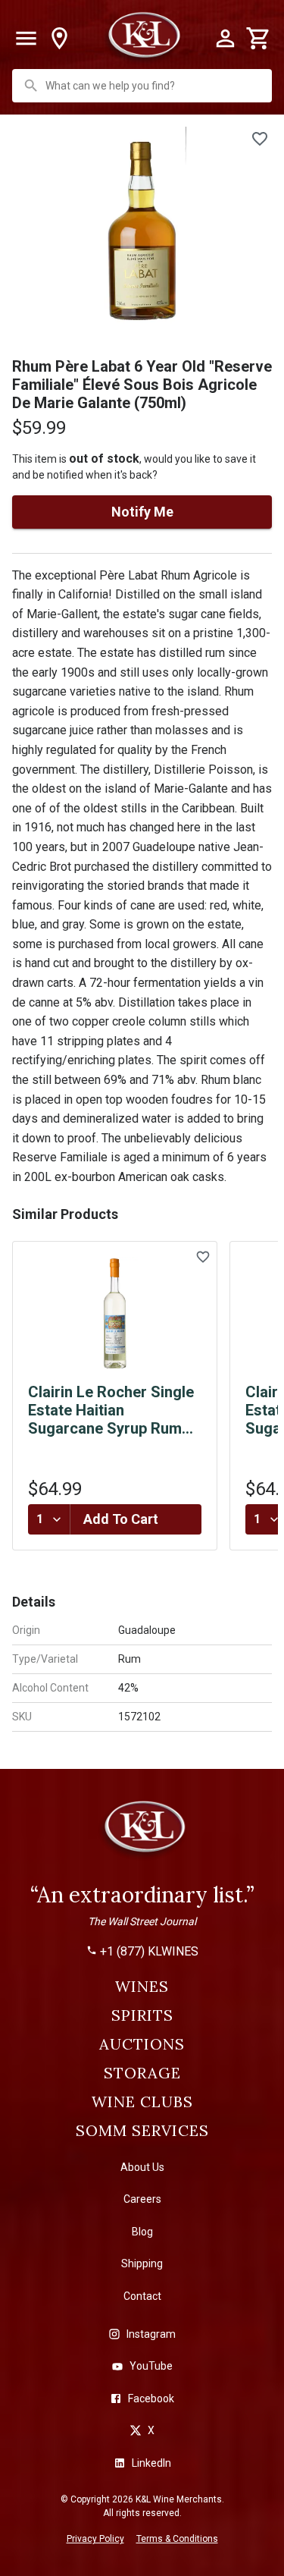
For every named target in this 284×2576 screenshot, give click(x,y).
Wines (142, 1987)
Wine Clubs (142, 2102)
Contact (142, 2296)
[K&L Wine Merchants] (142, 1833)
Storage (142, 2073)
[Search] (31, 86)
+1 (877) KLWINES (149, 1952)
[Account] (225, 39)
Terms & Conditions (177, 2539)
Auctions (142, 2044)
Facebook (151, 2399)
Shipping (142, 2263)
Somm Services (142, 2131)
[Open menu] (26, 39)
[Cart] (258, 39)
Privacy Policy (95, 2539)
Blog (142, 2232)
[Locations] (59, 39)
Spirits (142, 2015)
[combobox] (144, 86)
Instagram (151, 2334)
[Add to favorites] (260, 139)
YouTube (151, 2366)
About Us (142, 2167)
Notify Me (142, 512)
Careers (142, 2199)
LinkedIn (151, 2463)
